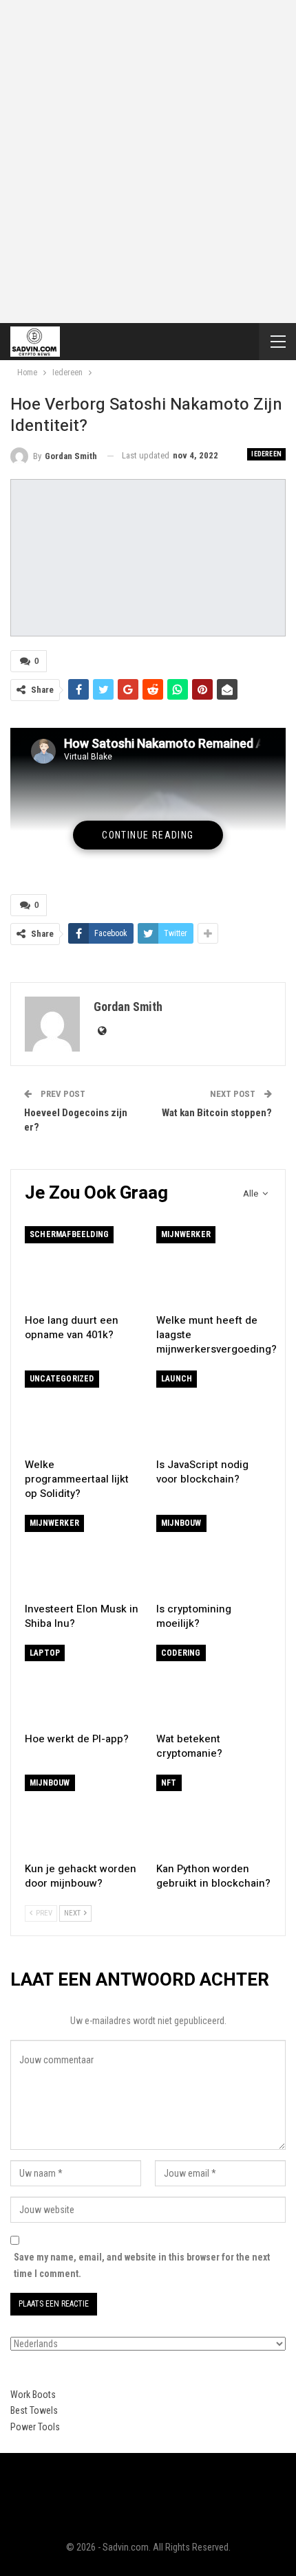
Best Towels (34, 2410)
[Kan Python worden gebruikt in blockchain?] (214, 1815)
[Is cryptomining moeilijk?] (214, 1555)
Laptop (45, 1653)
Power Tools (35, 2427)
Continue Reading (148, 835)
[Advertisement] (148, 155)
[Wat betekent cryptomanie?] (214, 1685)
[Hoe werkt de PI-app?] (82, 1685)
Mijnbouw (181, 1523)
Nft (169, 1783)
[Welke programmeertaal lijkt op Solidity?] (82, 1411)
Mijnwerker (186, 1234)
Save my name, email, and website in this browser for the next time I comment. (142, 2265)
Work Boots (33, 2395)
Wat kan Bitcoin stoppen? (217, 1113)
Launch (177, 1379)
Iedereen (266, 454)
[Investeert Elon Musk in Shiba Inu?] (82, 1555)
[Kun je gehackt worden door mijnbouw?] (82, 1815)
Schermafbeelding (69, 1234)
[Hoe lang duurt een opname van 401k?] (82, 1266)
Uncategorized (62, 1379)
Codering (181, 1653)
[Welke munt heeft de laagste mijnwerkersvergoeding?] (214, 1266)
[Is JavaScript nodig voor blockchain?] (214, 1411)
